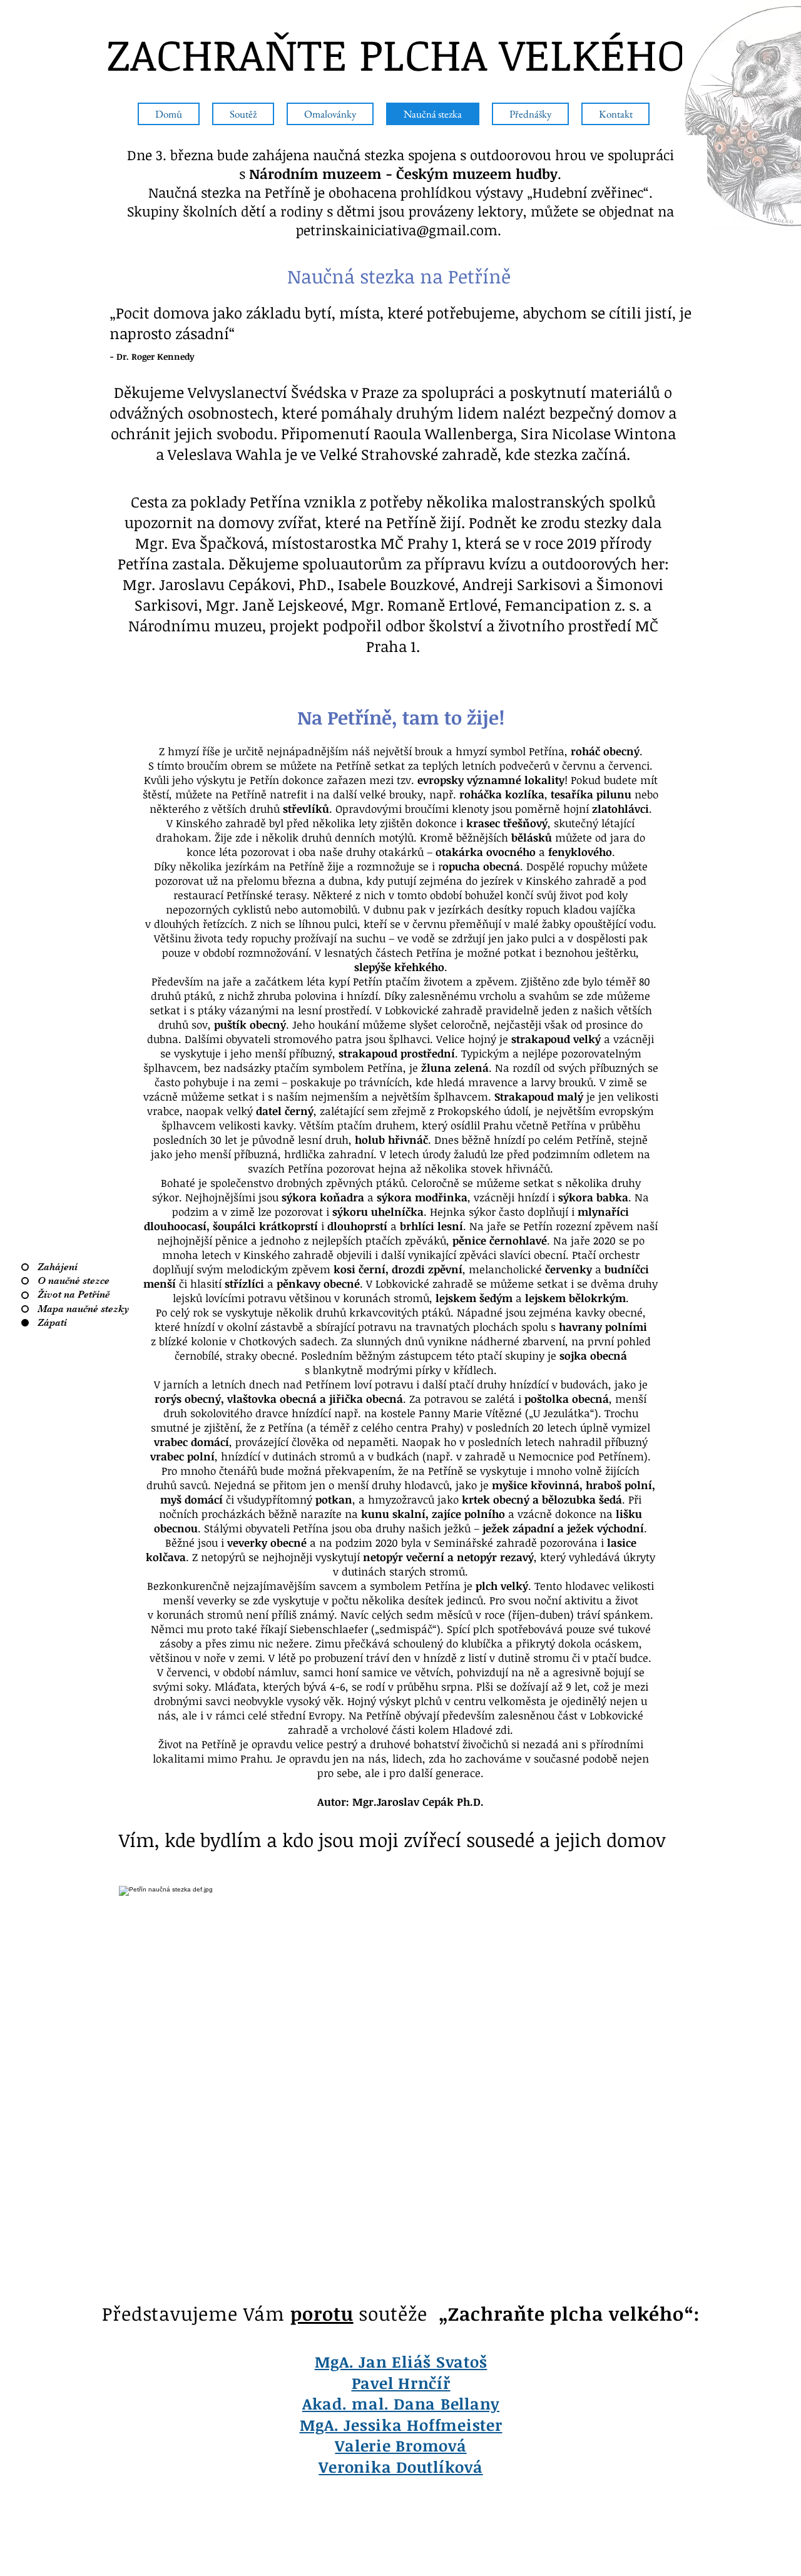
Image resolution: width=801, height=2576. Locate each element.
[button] (243, 114)
